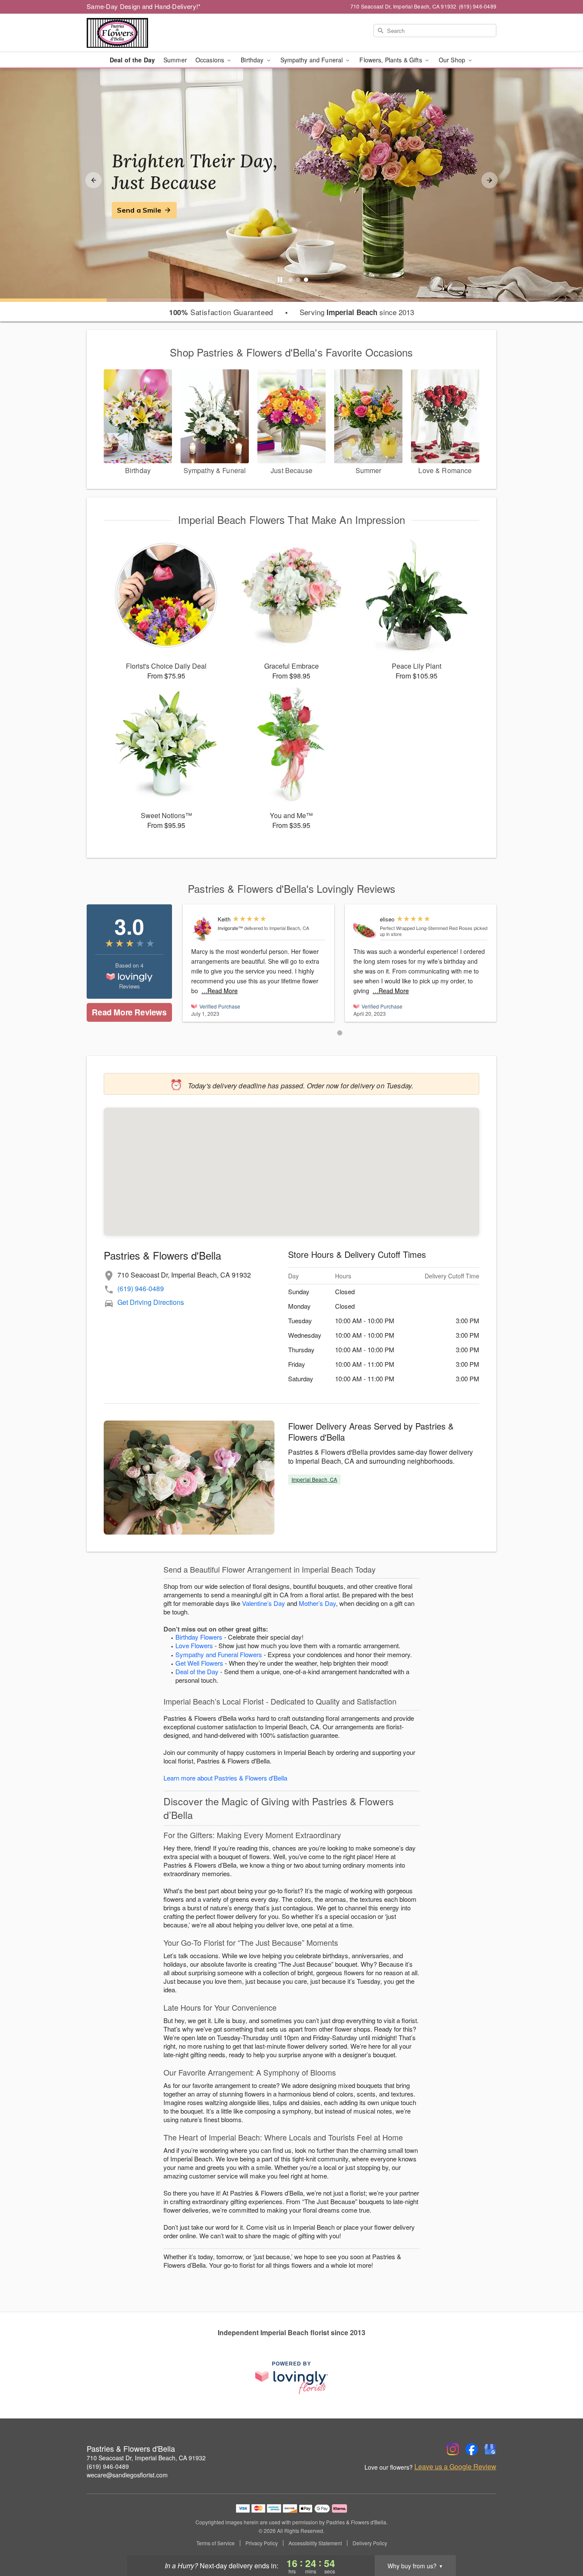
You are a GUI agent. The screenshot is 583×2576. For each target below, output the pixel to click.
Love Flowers (194, 1645)
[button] (340, 1033)
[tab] (291, 280)
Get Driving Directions (151, 1302)
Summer (175, 60)
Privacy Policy (262, 2543)
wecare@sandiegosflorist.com (127, 2475)
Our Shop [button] (453, 60)
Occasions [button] (211, 60)
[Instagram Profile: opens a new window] (453, 2449)
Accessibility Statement (315, 2543)
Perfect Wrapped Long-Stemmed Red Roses (426, 928)
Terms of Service (216, 2543)
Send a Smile (139, 210)
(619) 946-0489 (141, 1288)
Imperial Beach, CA (314, 1479)
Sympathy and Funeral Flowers (219, 1654)
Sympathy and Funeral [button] (313, 60)
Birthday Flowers (199, 1637)
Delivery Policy (370, 2543)
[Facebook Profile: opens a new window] (472, 2449)
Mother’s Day (317, 1603)
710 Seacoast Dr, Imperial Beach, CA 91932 (146, 2458)
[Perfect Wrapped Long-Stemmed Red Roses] (365, 928)
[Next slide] (490, 180)
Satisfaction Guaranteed (221, 312)
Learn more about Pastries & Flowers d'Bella (225, 1778)
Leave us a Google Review (455, 2467)
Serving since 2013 (357, 312)
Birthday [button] (253, 60)
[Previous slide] (93, 180)
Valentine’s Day (264, 1603)
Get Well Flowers (199, 1663)
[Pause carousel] (280, 280)
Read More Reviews (129, 1012)
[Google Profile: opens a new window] (490, 2449)
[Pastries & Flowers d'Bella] (148, 33)
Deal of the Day (132, 60)
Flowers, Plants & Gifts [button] (391, 60)
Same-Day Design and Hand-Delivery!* (144, 6)
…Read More (220, 991)
